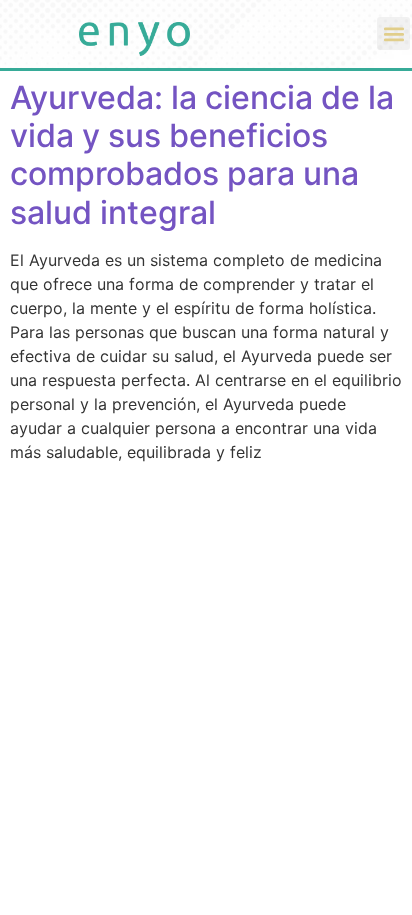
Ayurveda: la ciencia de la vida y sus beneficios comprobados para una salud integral (202, 155)
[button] (393, 33)
